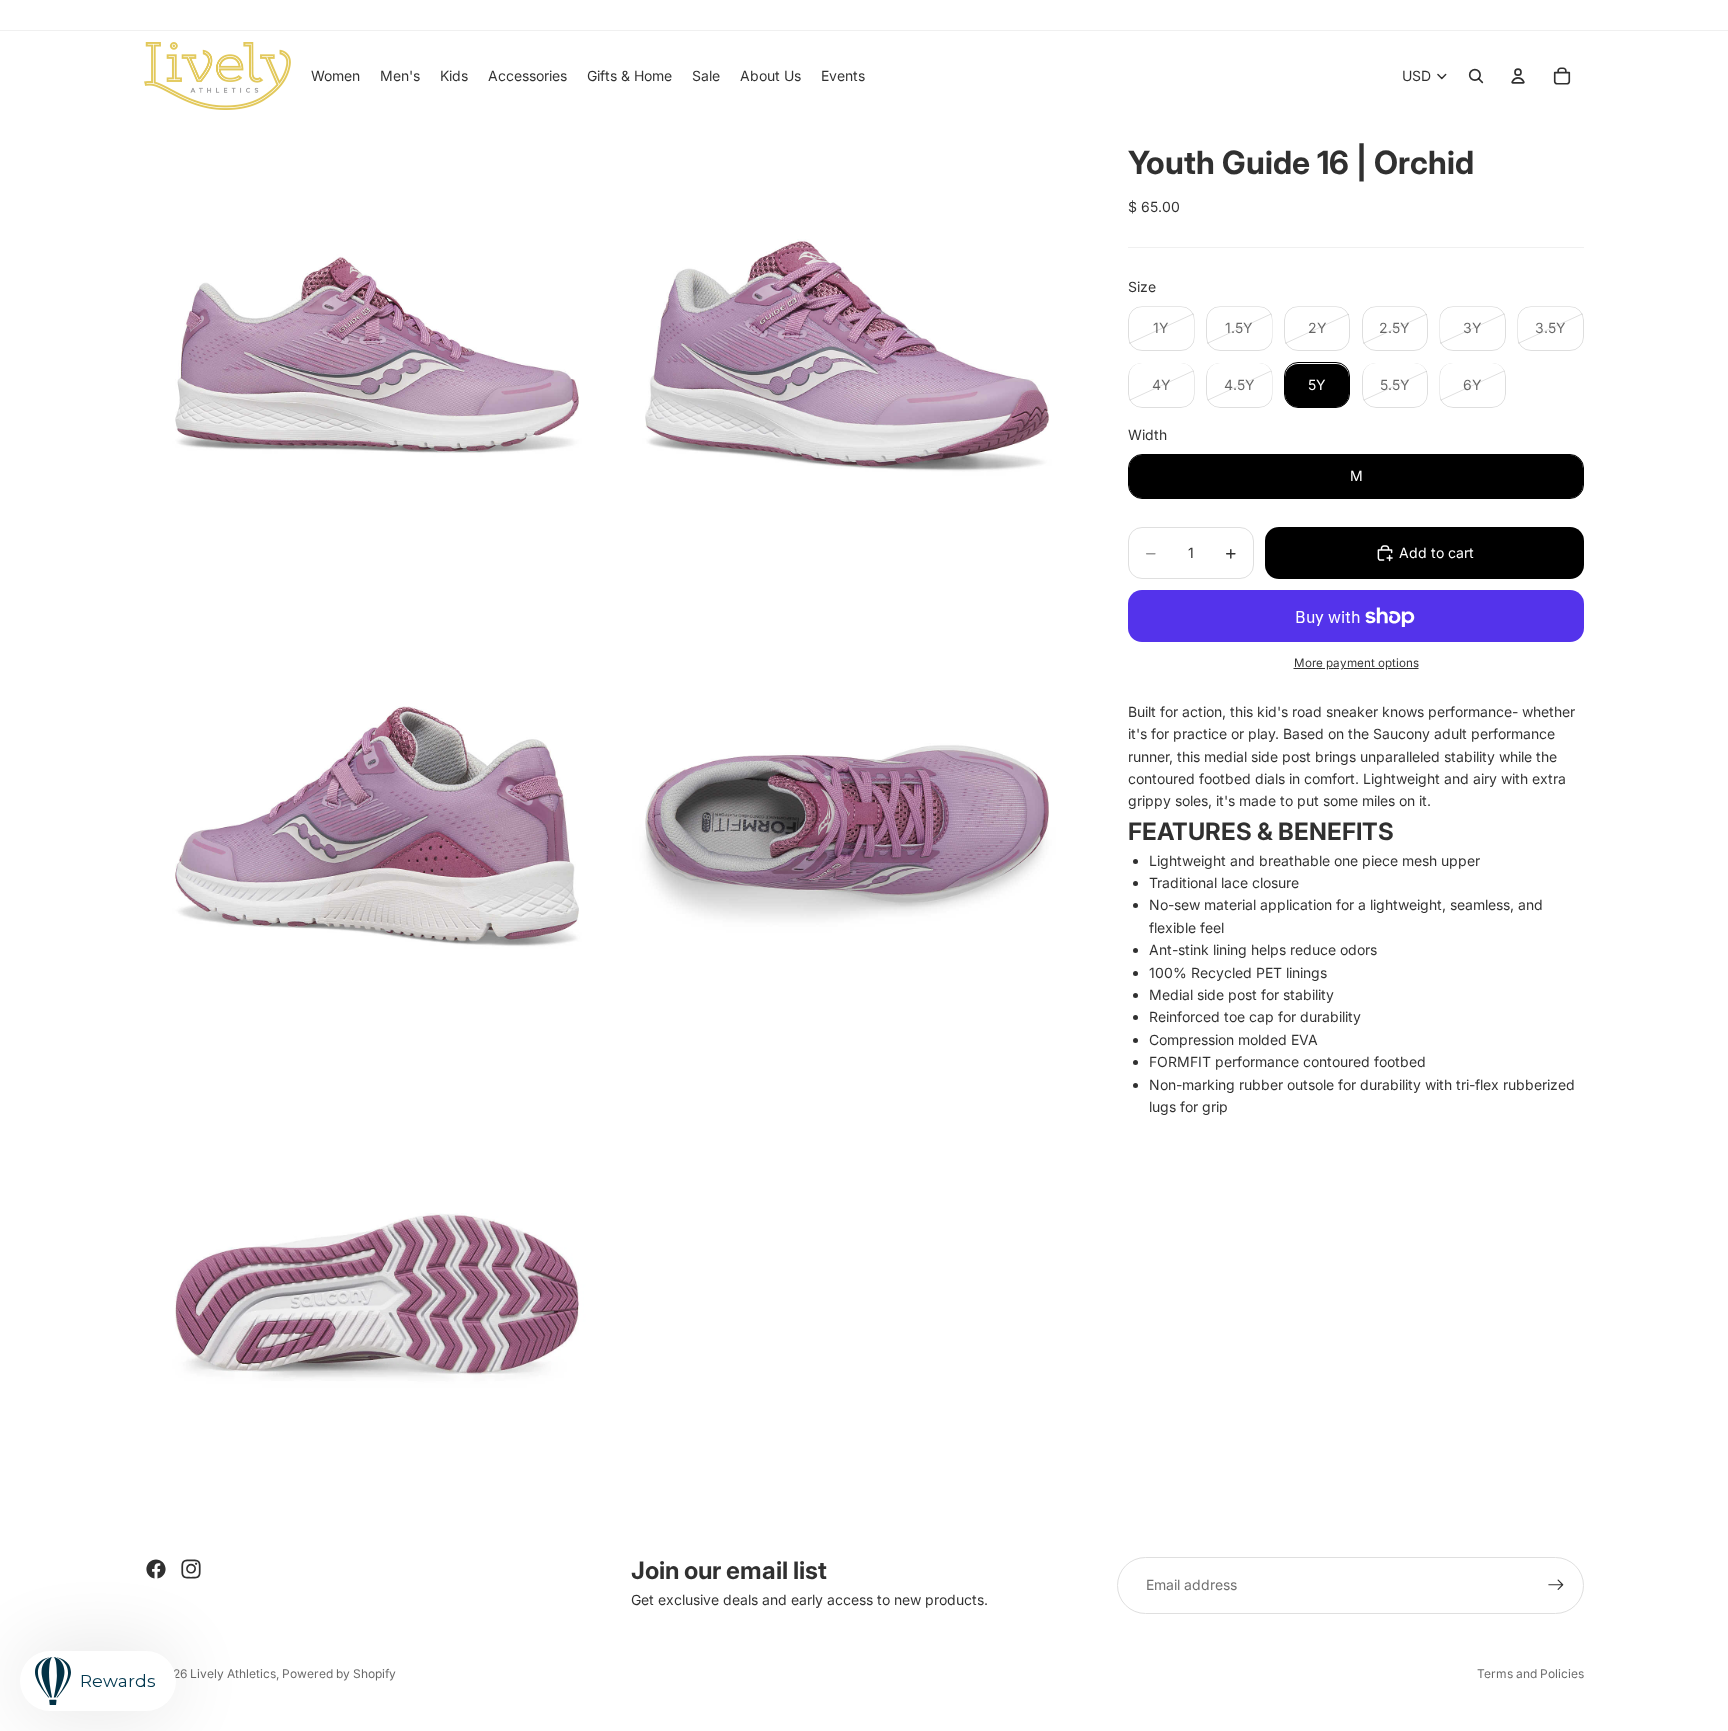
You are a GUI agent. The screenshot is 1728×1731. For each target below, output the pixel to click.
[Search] (1476, 76)
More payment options (1356, 663)
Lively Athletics (233, 1673)
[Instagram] (191, 1569)
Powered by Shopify (339, 1673)
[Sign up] (1556, 1585)
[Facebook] (156, 1569)
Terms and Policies (1530, 1673)
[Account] (1518, 76)
